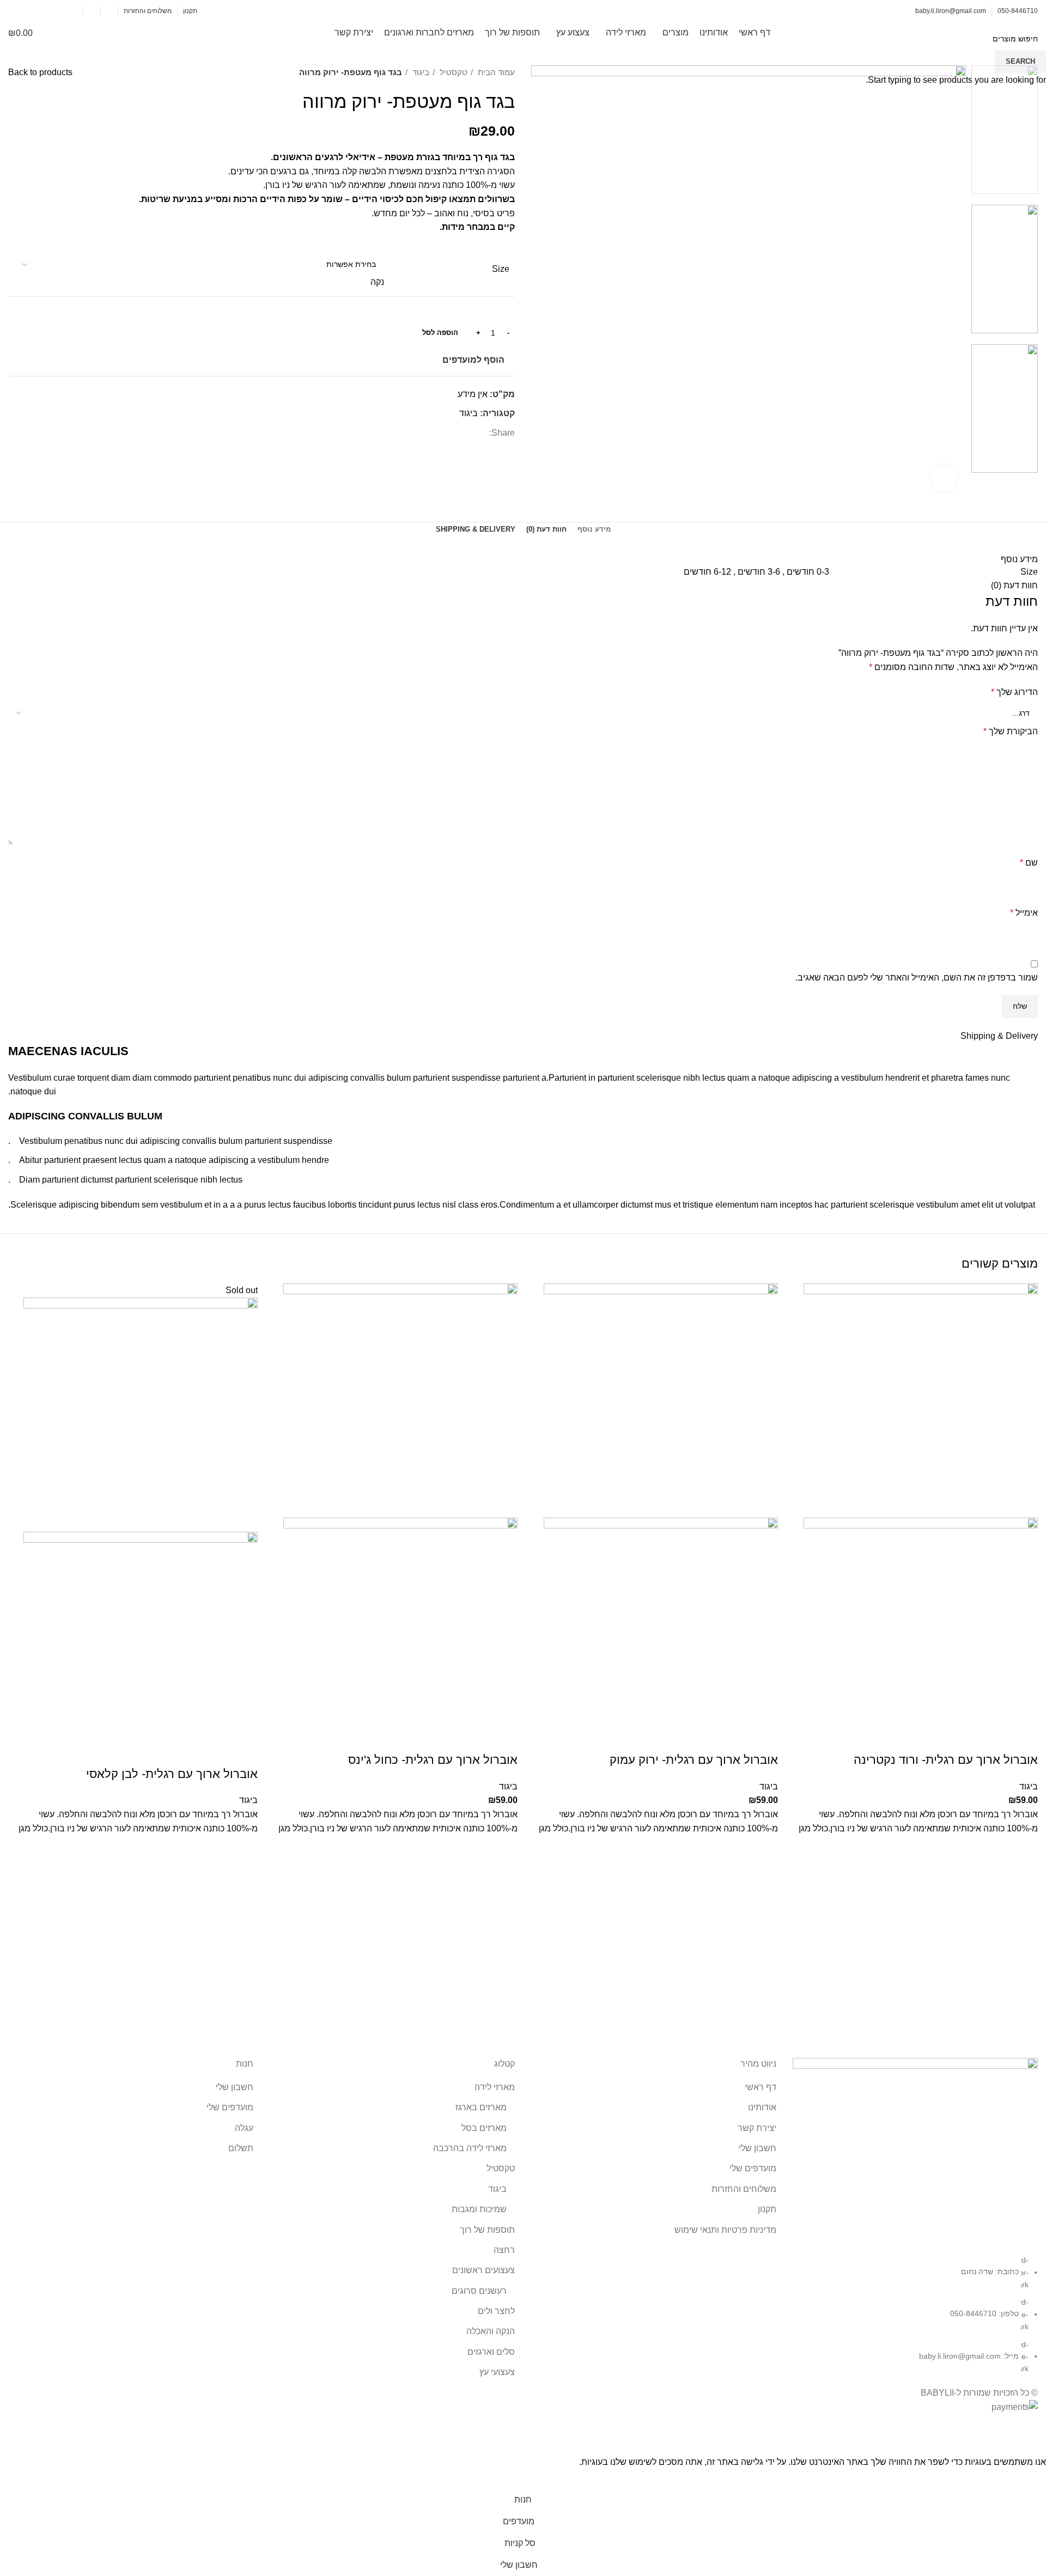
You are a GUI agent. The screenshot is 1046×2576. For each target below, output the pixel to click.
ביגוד (1029, 1786)
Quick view (1024, 1903)
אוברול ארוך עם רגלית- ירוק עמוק (694, 1760)
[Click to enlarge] (944, 478)
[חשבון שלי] (92, 11)
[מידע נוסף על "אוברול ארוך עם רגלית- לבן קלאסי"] (244, 1876)
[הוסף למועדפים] (1024, 1849)
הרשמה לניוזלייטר (43, 11)
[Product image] (921, 1634)
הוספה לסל (440, 333)
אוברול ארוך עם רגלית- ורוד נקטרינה (946, 1760)
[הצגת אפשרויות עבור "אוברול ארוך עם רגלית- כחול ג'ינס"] (504, 1876)
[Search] (64, 33)
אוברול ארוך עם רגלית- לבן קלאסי (172, 1774)
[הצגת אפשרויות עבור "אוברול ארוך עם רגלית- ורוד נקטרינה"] (1024, 1876)
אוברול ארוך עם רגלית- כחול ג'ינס (433, 1760)
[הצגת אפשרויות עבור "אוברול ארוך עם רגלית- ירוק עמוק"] (764, 1876)
